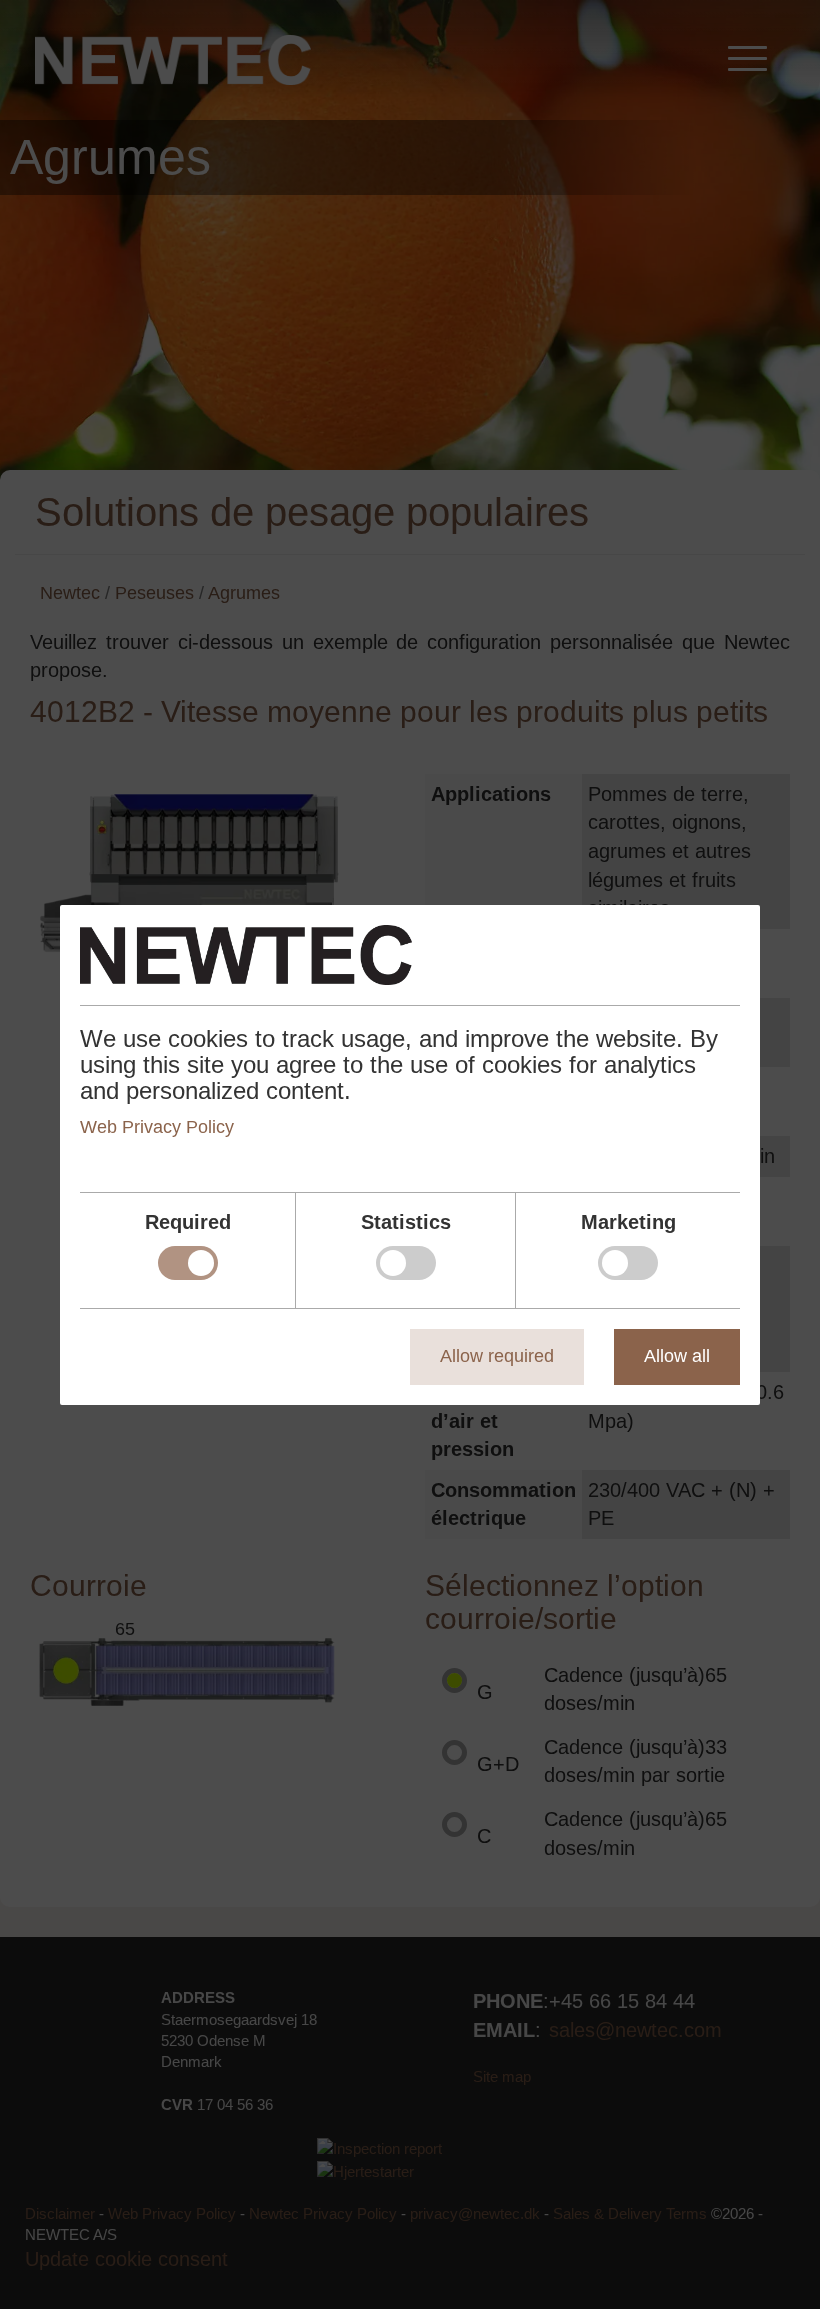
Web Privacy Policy (157, 1127)
